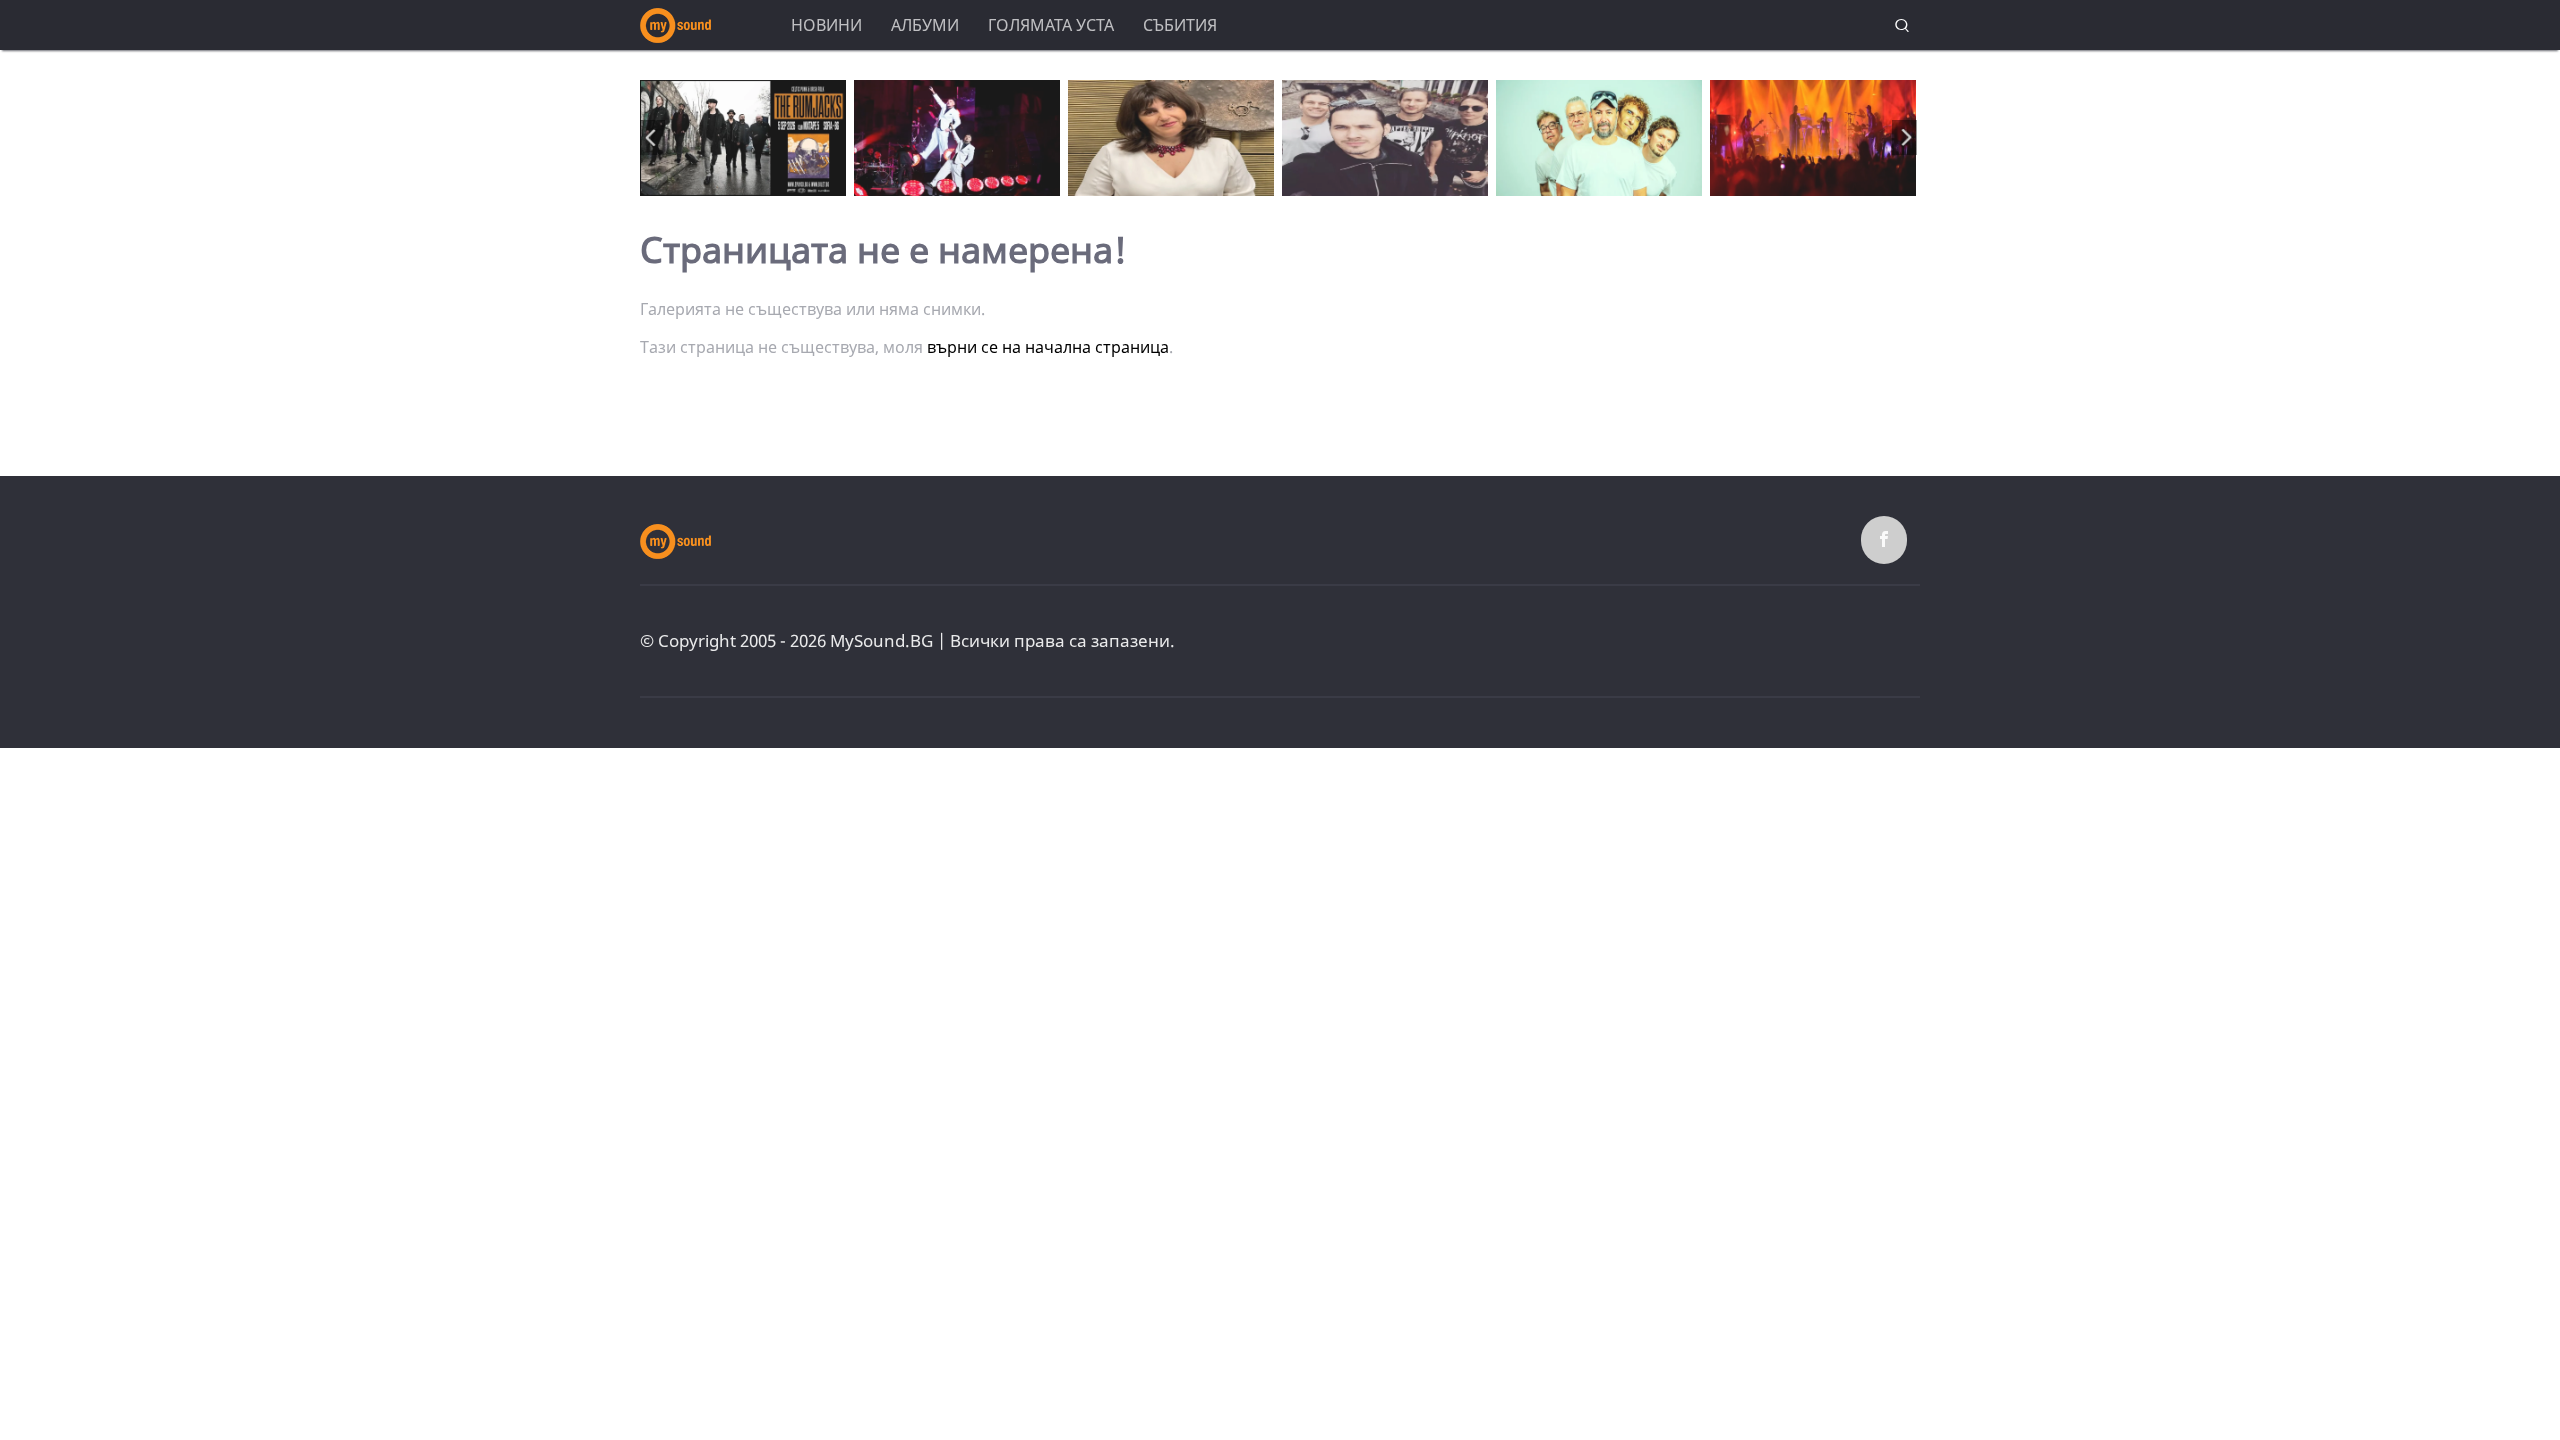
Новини (826, 25)
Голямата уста (1051, 25)
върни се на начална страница (1048, 347)
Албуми (925, 25)
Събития (1180, 25)
